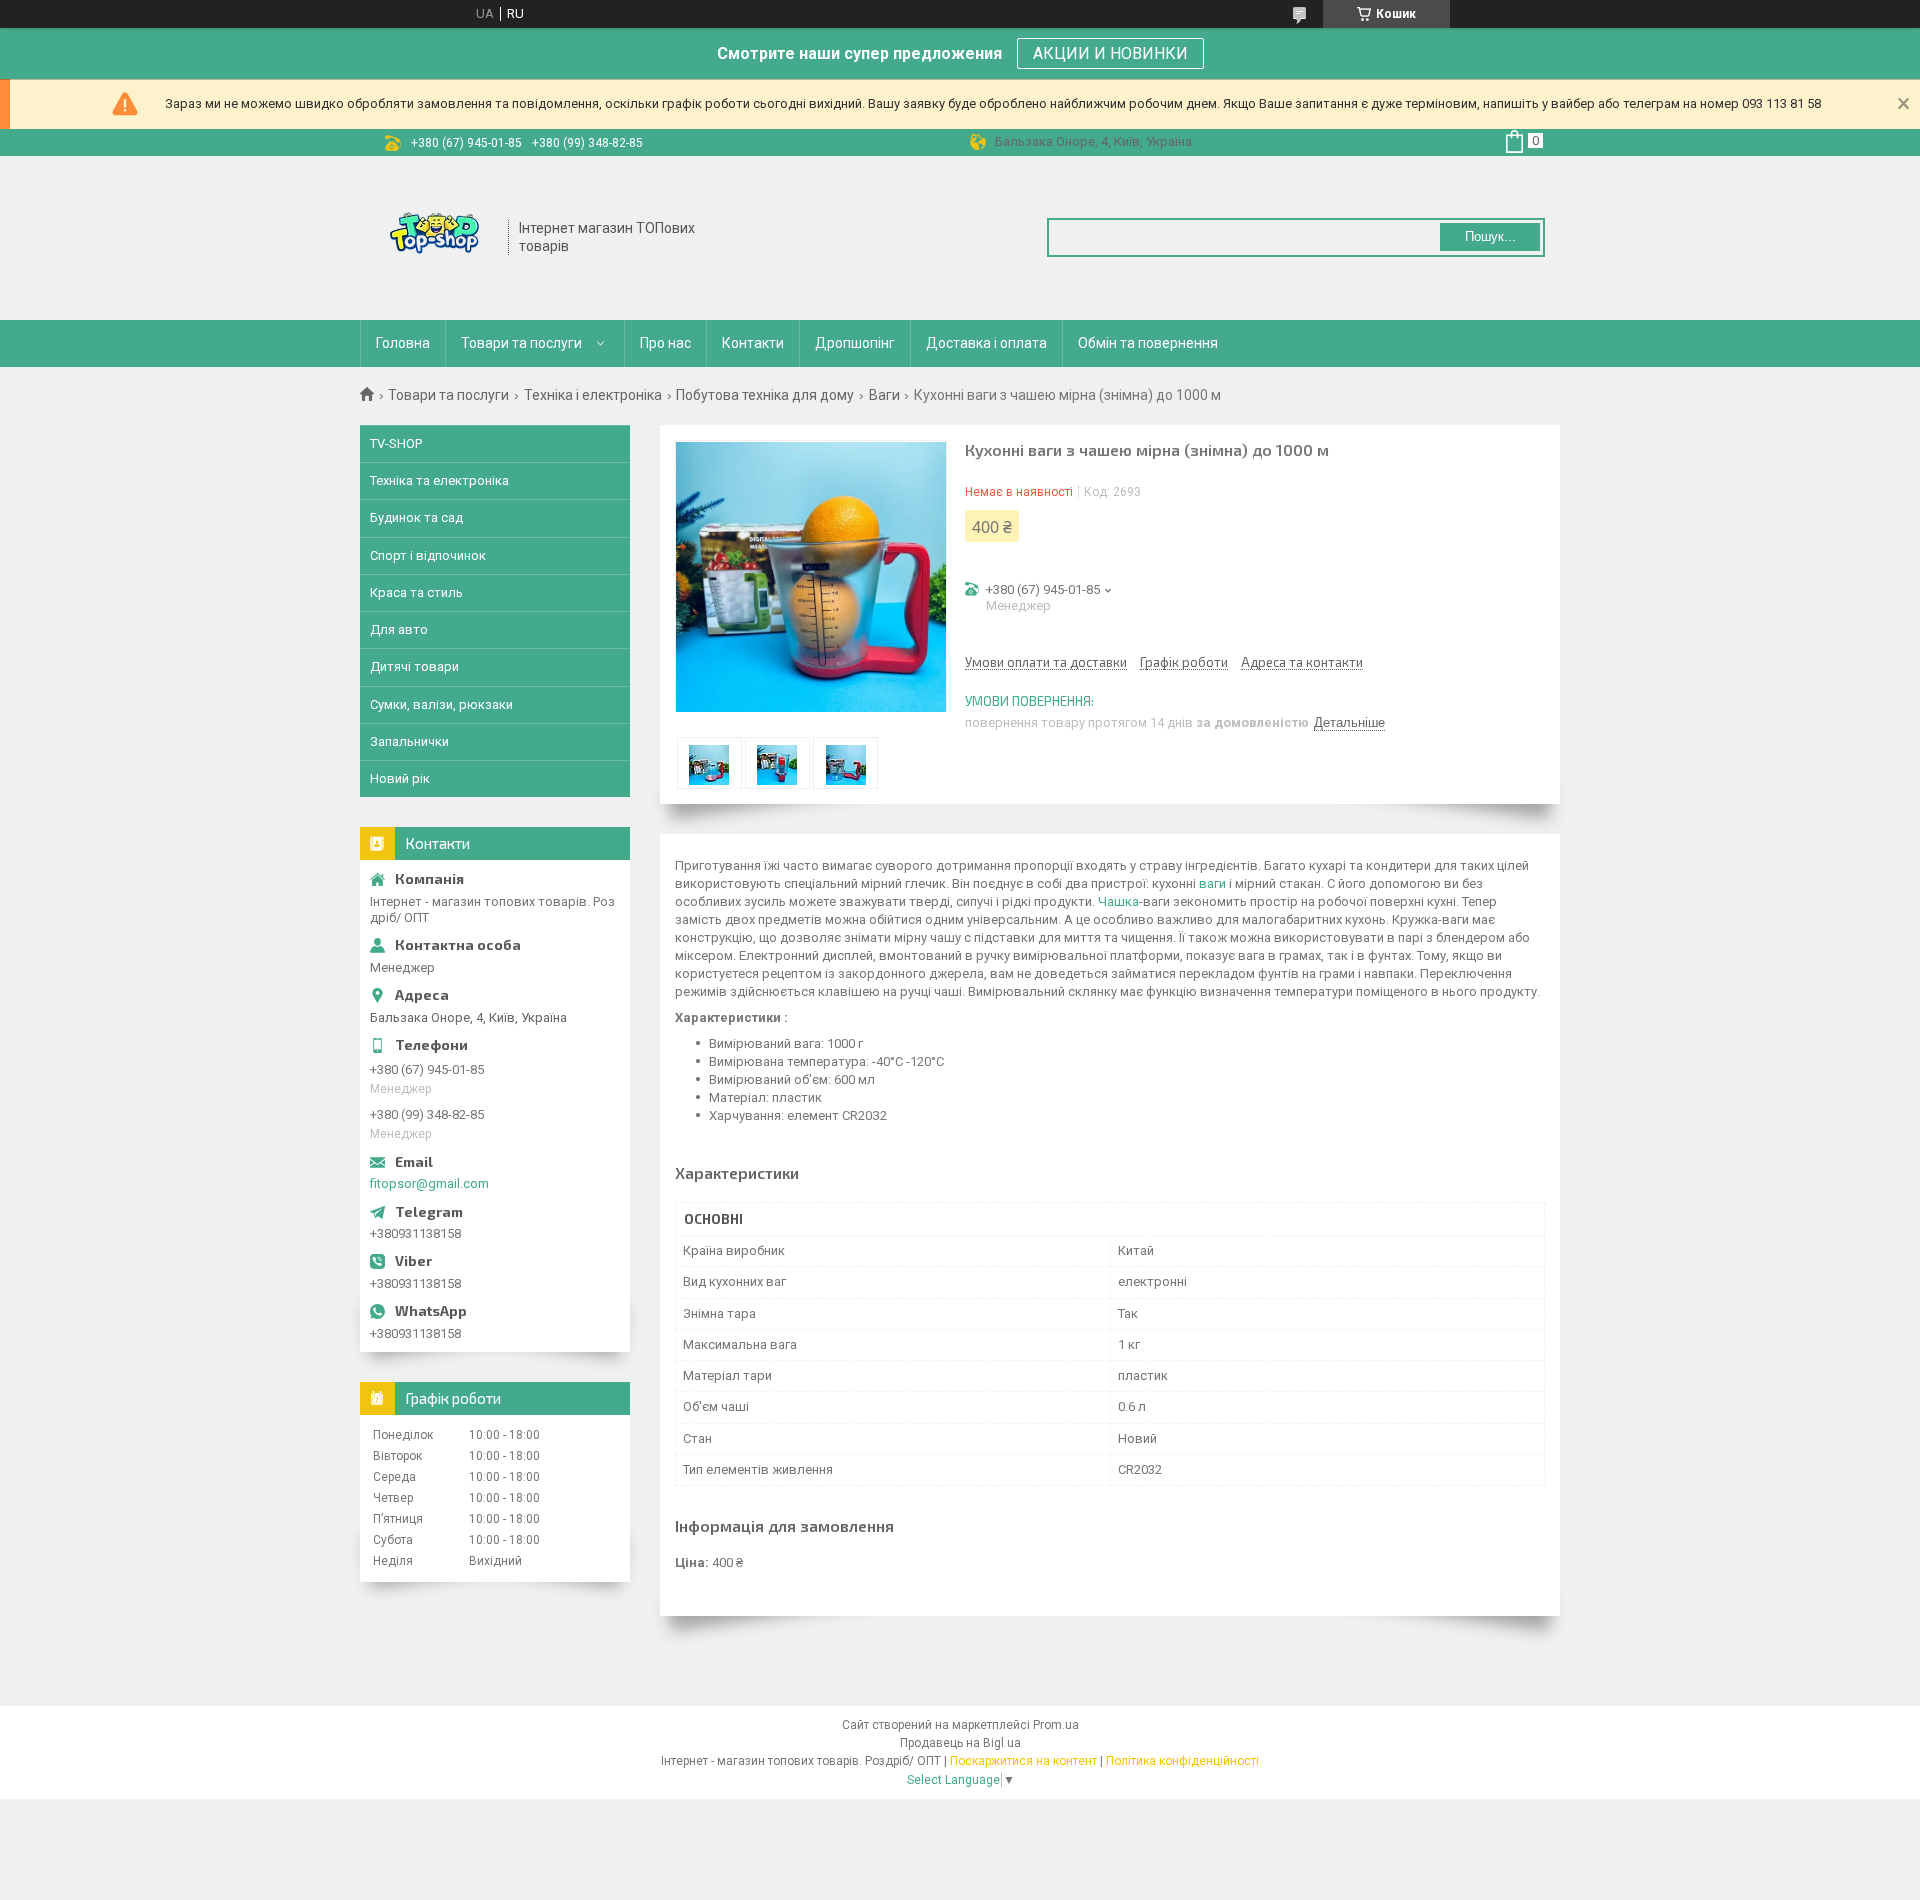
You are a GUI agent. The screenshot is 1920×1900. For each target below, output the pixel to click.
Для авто (399, 629)
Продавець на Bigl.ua (960, 1743)
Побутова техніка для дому (765, 395)
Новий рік (400, 778)
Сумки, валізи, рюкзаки (441, 704)
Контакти (753, 343)
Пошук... (1490, 236)
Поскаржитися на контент (1023, 1761)
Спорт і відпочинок (428, 555)
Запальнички (409, 741)
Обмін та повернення (1148, 343)
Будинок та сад (416, 517)
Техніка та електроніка (439, 480)
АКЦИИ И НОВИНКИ (1110, 53)
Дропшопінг (855, 343)
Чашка (1118, 901)
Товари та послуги (521, 343)
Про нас (665, 343)
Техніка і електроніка (593, 395)
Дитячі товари (414, 666)
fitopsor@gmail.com (429, 1183)
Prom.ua (1056, 1725)
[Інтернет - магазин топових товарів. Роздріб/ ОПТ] (435, 236)
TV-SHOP (396, 443)
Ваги (884, 395)
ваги (1212, 883)
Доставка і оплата (986, 343)
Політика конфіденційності (1182, 1761)
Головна (403, 343)
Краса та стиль (416, 592)
